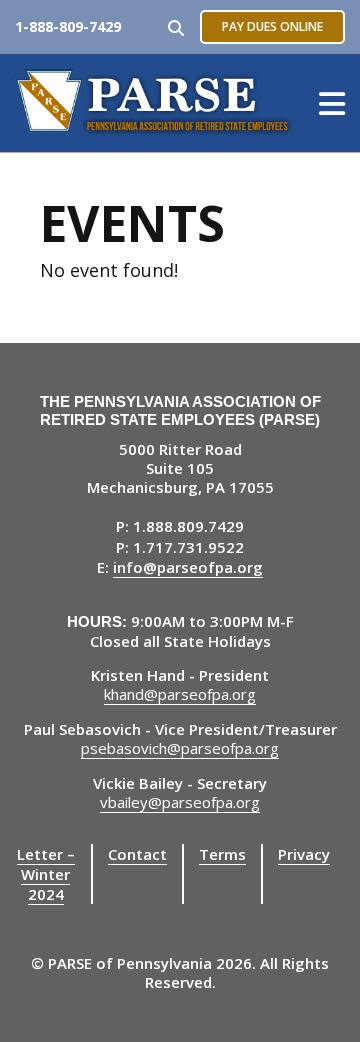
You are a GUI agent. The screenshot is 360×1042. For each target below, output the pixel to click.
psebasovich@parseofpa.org (180, 748)
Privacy (304, 854)
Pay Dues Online (272, 26)
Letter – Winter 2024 (46, 874)
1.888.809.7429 (188, 526)
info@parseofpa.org (188, 567)
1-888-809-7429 (68, 27)
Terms (222, 854)
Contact (137, 854)
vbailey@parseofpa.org (180, 802)
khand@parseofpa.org (180, 694)
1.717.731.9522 (188, 547)
